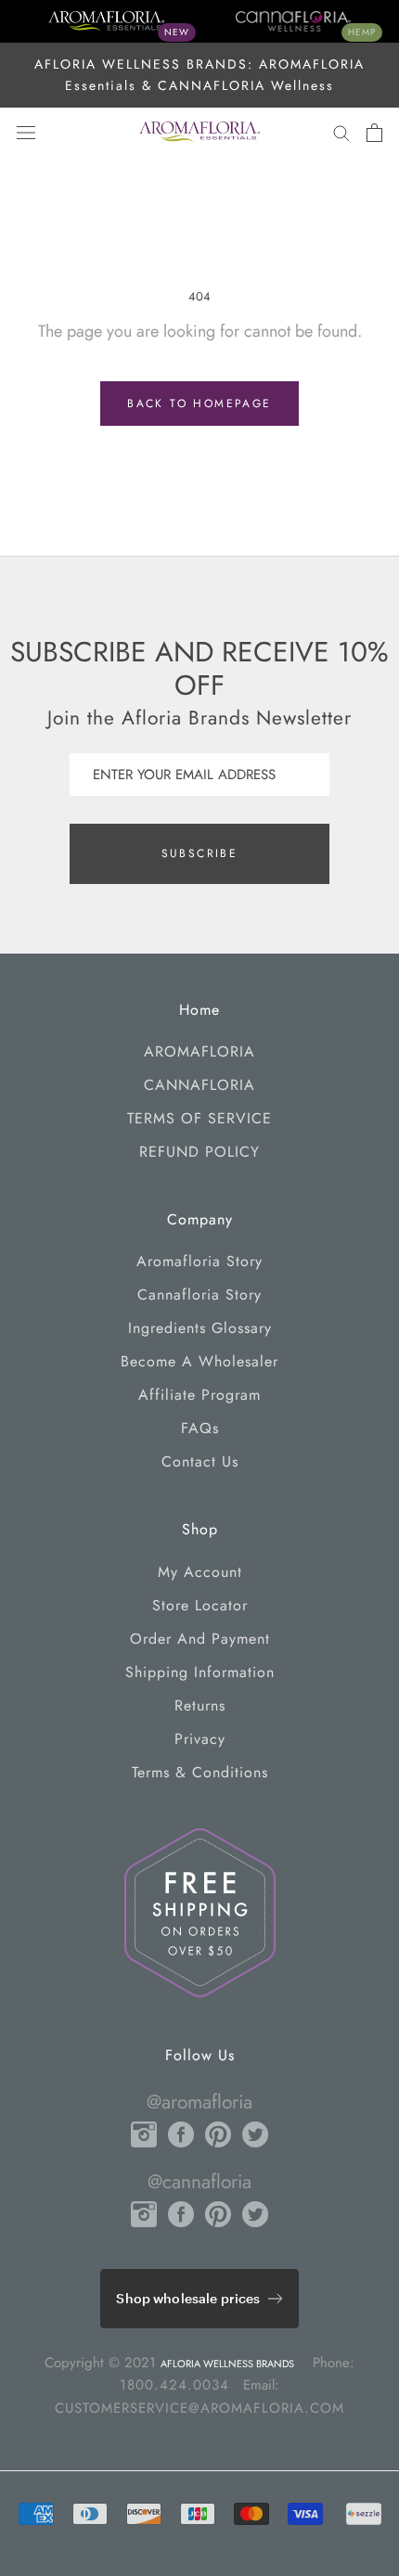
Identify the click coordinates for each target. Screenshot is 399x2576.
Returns (200, 1705)
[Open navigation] (26, 133)
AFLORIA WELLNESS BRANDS (227, 2364)
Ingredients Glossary (200, 1328)
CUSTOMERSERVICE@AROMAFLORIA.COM (199, 2408)
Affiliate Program (199, 1395)
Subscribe (200, 853)
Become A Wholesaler (199, 1361)
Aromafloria (199, 1051)
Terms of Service (199, 1118)
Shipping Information (200, 1672)
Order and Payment (200, 1639)
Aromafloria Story (199, 1261)
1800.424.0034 (174, 2385)
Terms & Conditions (200, 1772)
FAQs (200, 1428)
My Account (200, 1572)
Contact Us (200, 1461)
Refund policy (199, 1152)
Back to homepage (199, 404)
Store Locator (200, 1605)
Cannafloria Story (199, 1294)
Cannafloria (199, 1085)
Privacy (200, 1739)
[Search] (341, 132)
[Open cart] (374, 133)
